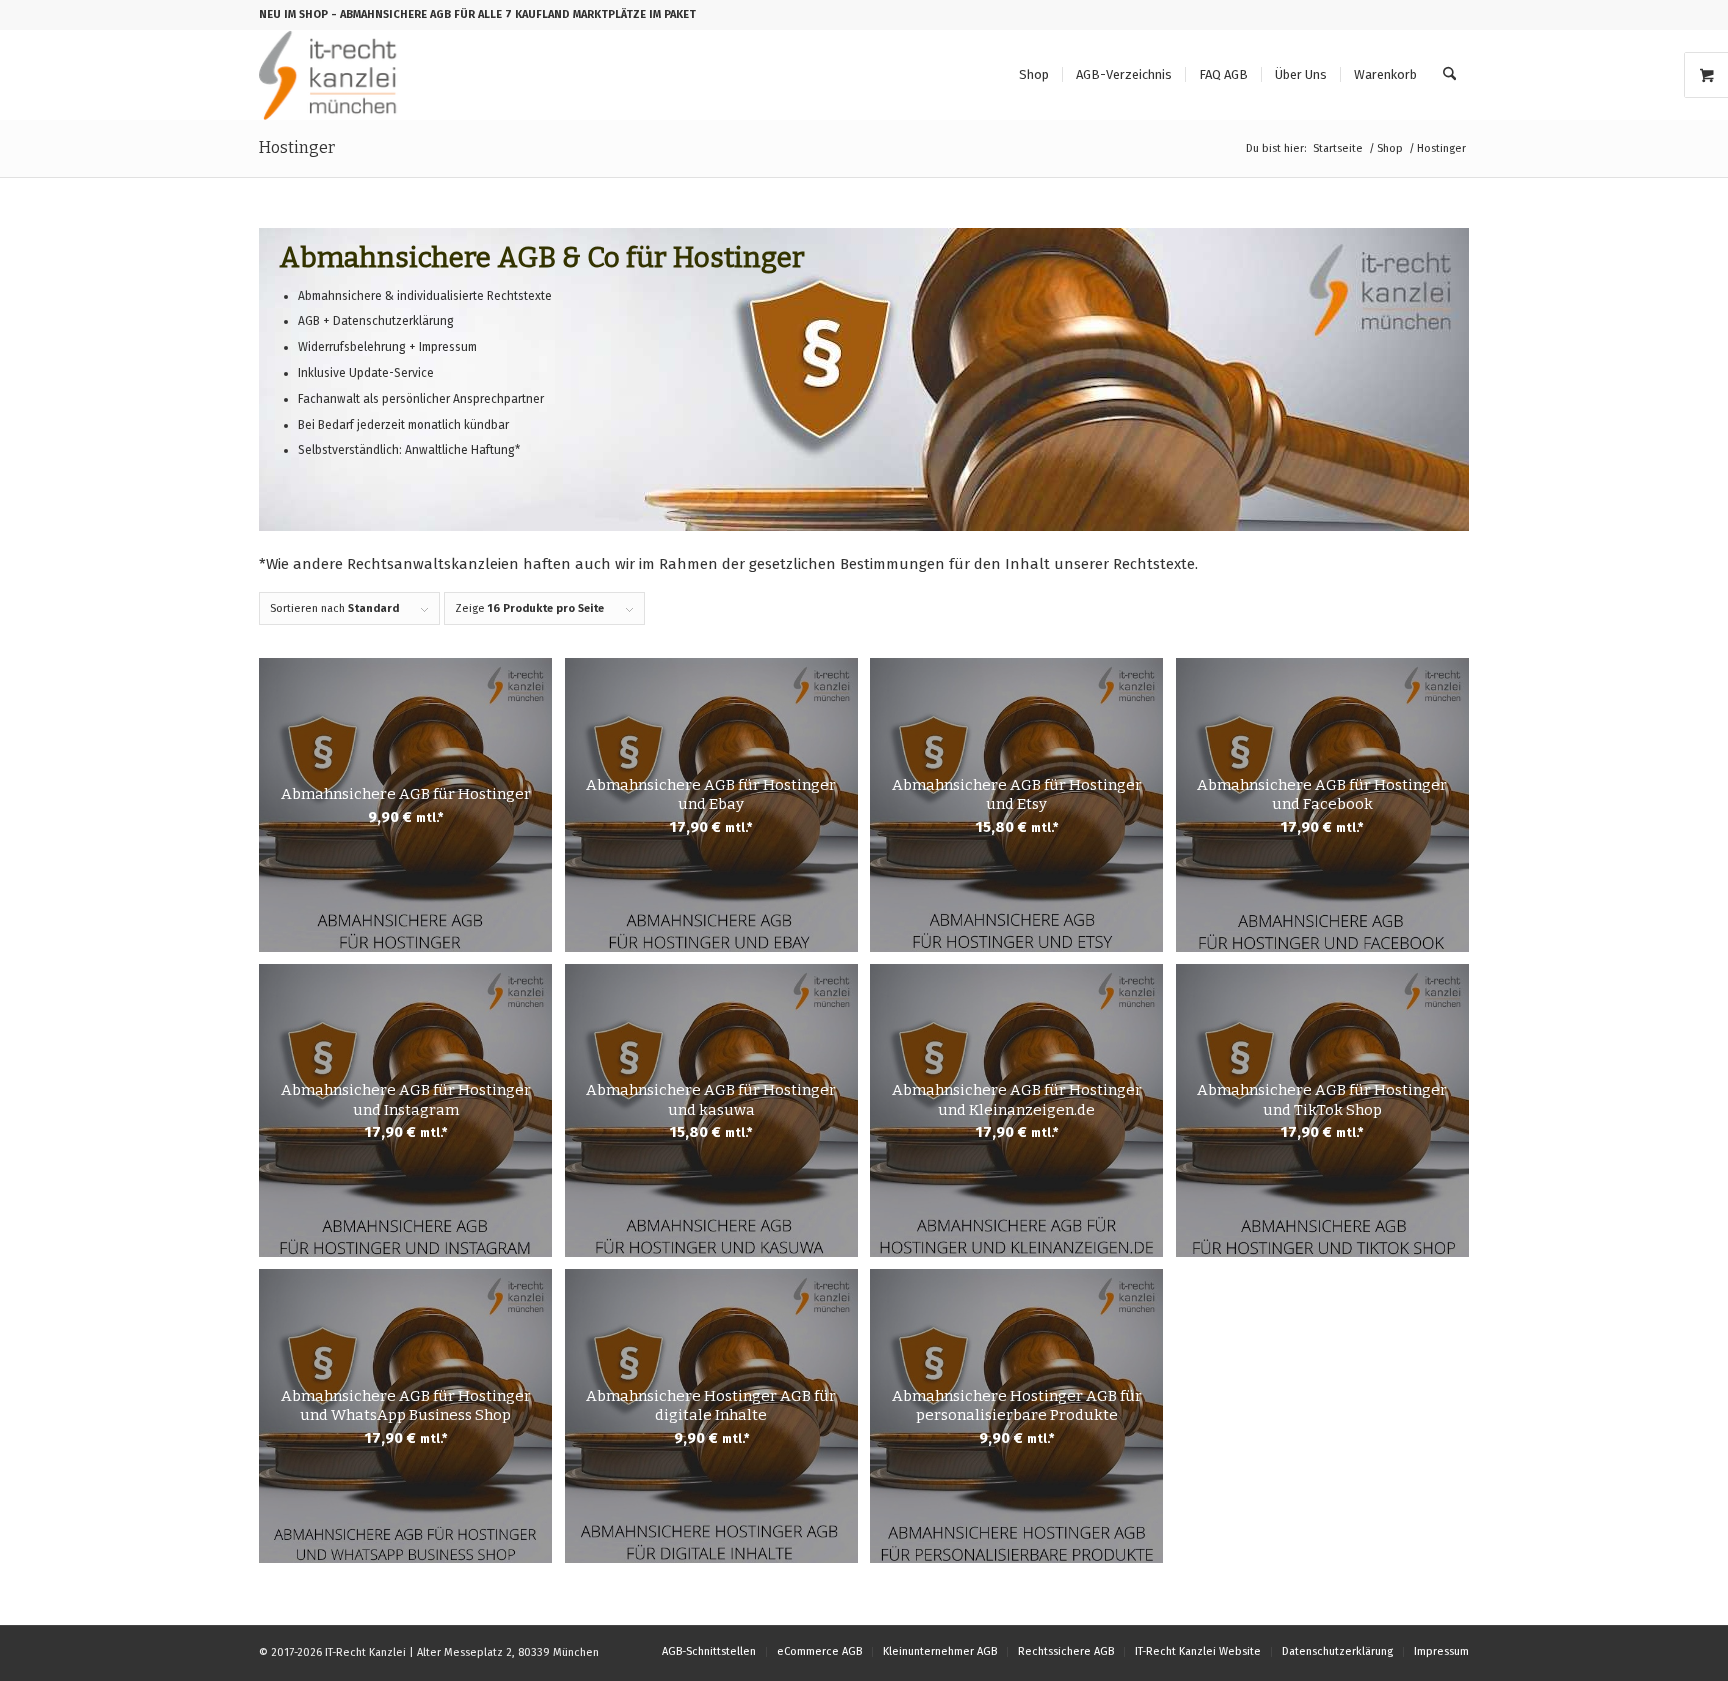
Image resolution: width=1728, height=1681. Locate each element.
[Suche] (1449, 75)
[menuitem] (1034, 75)
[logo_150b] (332, 75)
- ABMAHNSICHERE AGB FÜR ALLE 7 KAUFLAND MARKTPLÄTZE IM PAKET (513, 14)
